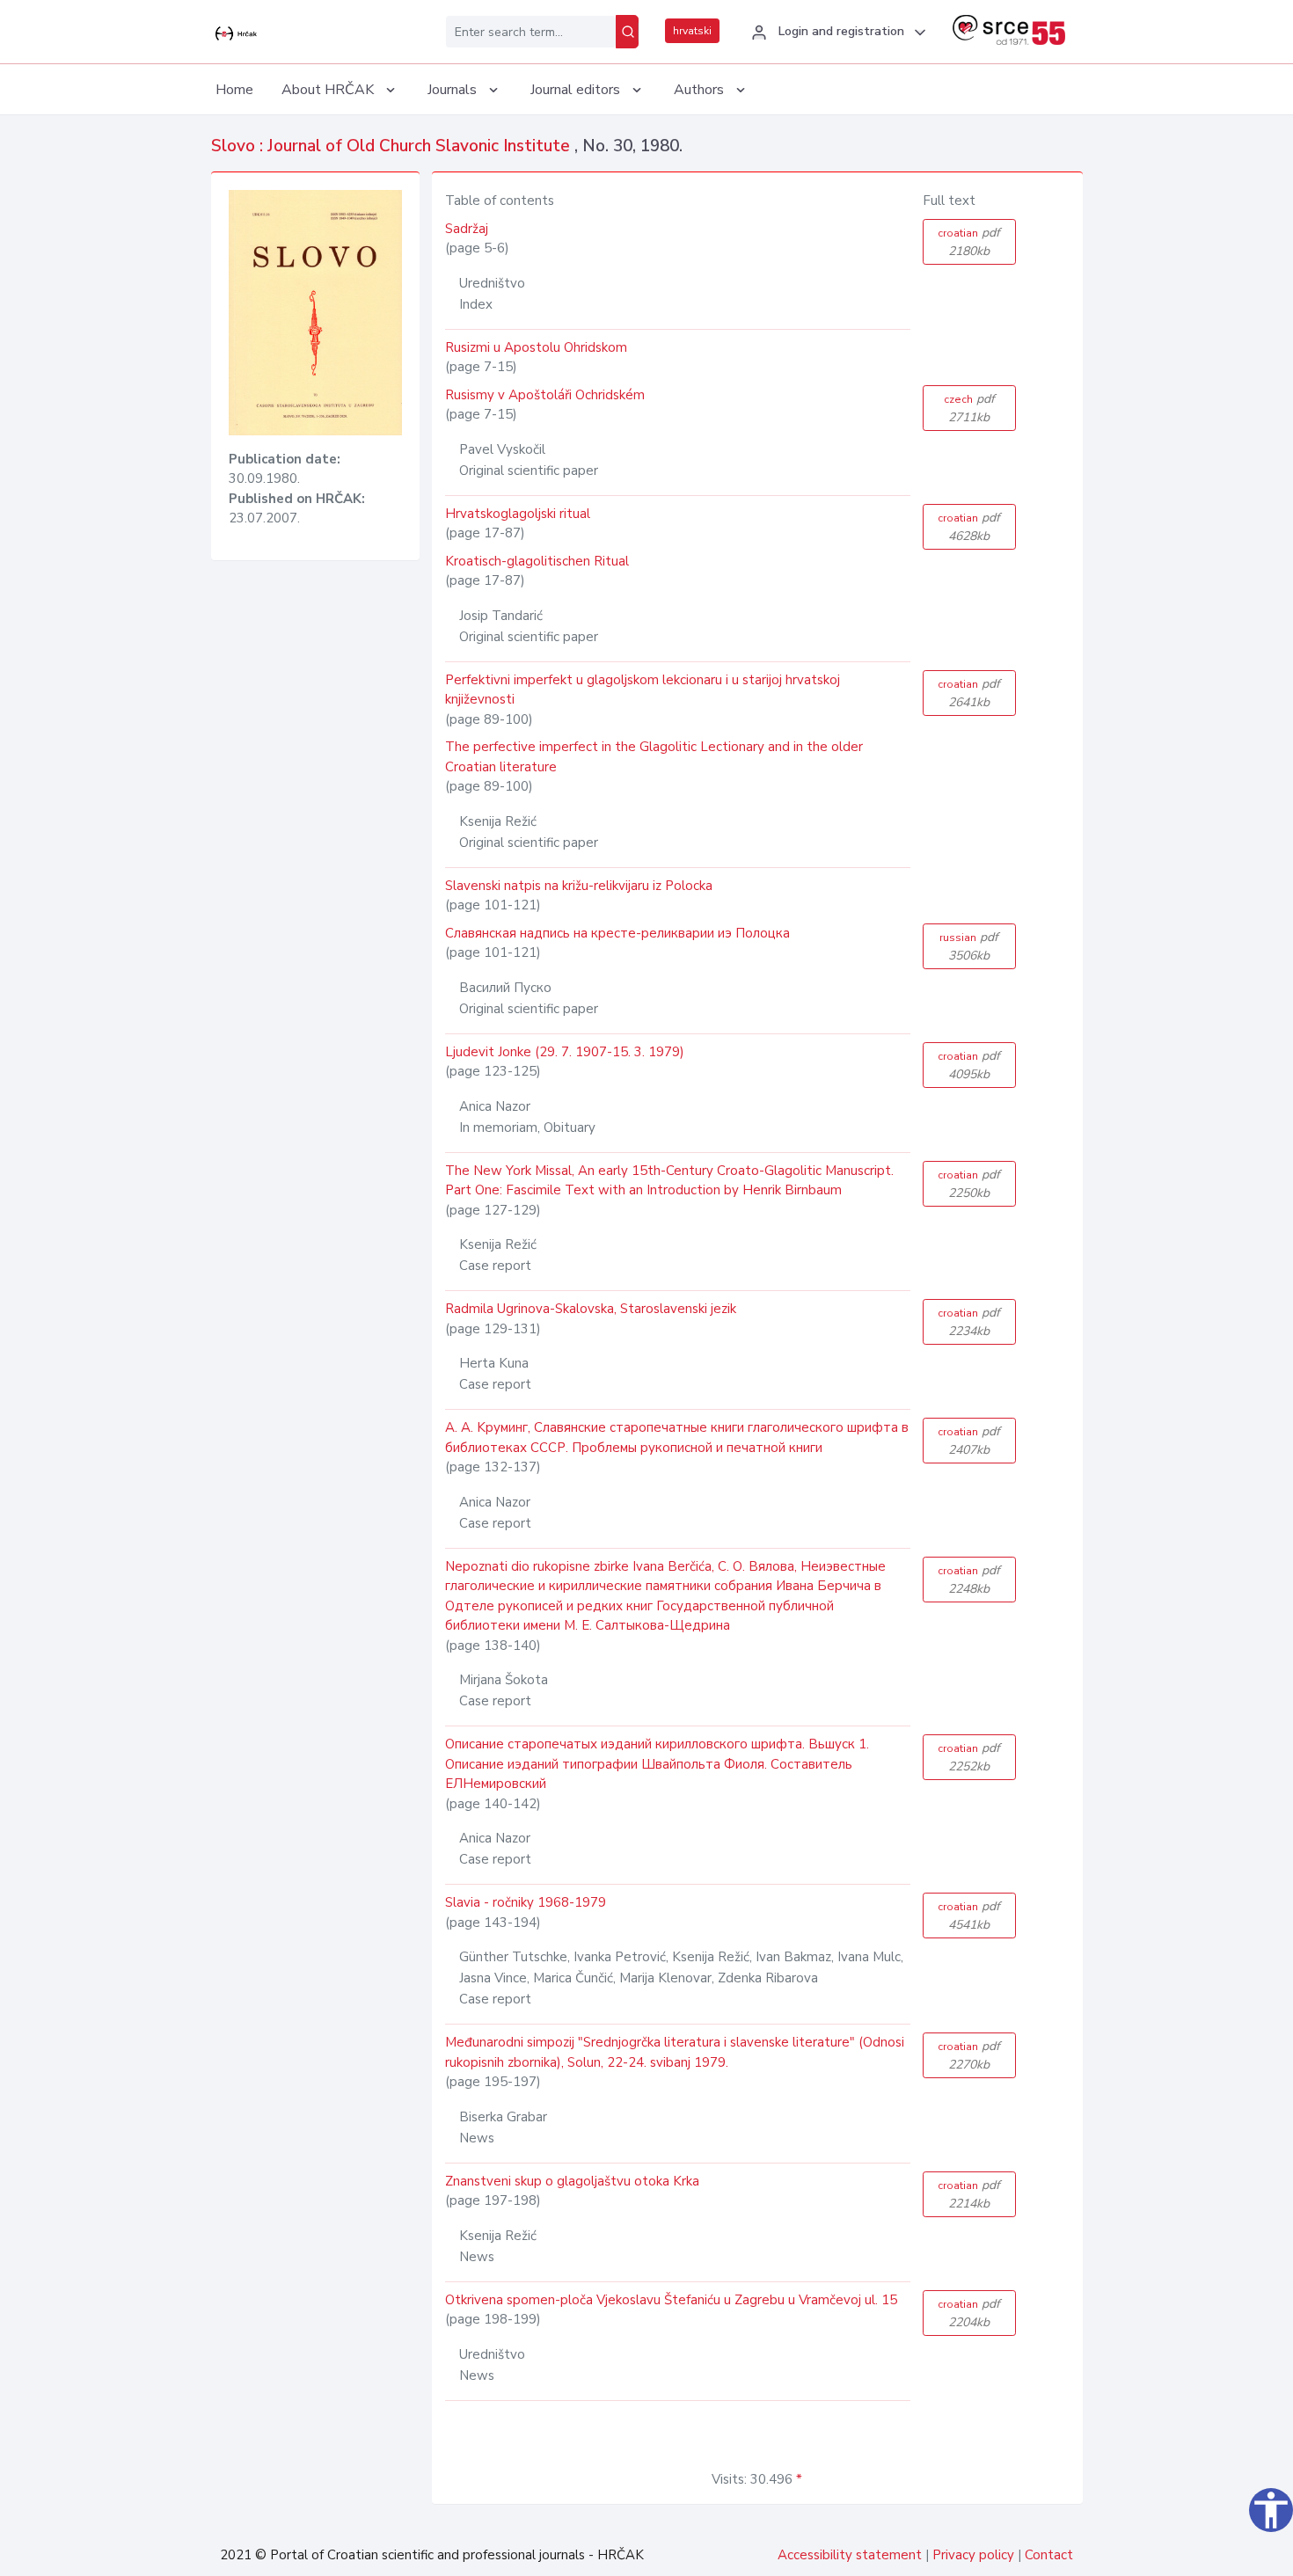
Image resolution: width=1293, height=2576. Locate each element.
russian (969, 946)
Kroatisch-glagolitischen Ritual (537, 561)
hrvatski (692, 31)
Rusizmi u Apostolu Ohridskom (536, 347)
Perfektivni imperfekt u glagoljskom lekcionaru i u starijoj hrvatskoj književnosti (643, 690)
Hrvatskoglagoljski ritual (518, 514)
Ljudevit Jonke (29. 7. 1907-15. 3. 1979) (565, 1052)
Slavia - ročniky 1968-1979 (526, 1902)
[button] (836, 33)
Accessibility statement (850, 2555)
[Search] (627, 32)
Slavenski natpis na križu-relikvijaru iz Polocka (579, 886)
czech (969, 408)
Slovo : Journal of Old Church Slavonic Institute (393, 146)
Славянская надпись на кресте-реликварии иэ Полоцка (617, 933)
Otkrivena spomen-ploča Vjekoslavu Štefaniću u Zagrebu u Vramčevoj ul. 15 (671, 2300)
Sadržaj (467, 229)
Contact (1049, 2555)
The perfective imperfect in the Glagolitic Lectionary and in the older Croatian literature (654, 757)
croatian (969, 242)
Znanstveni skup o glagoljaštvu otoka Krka (572, 2181)
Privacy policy (973, 2555)
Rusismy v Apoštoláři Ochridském (545, 395)
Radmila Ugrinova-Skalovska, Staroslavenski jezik (591, 1309)
